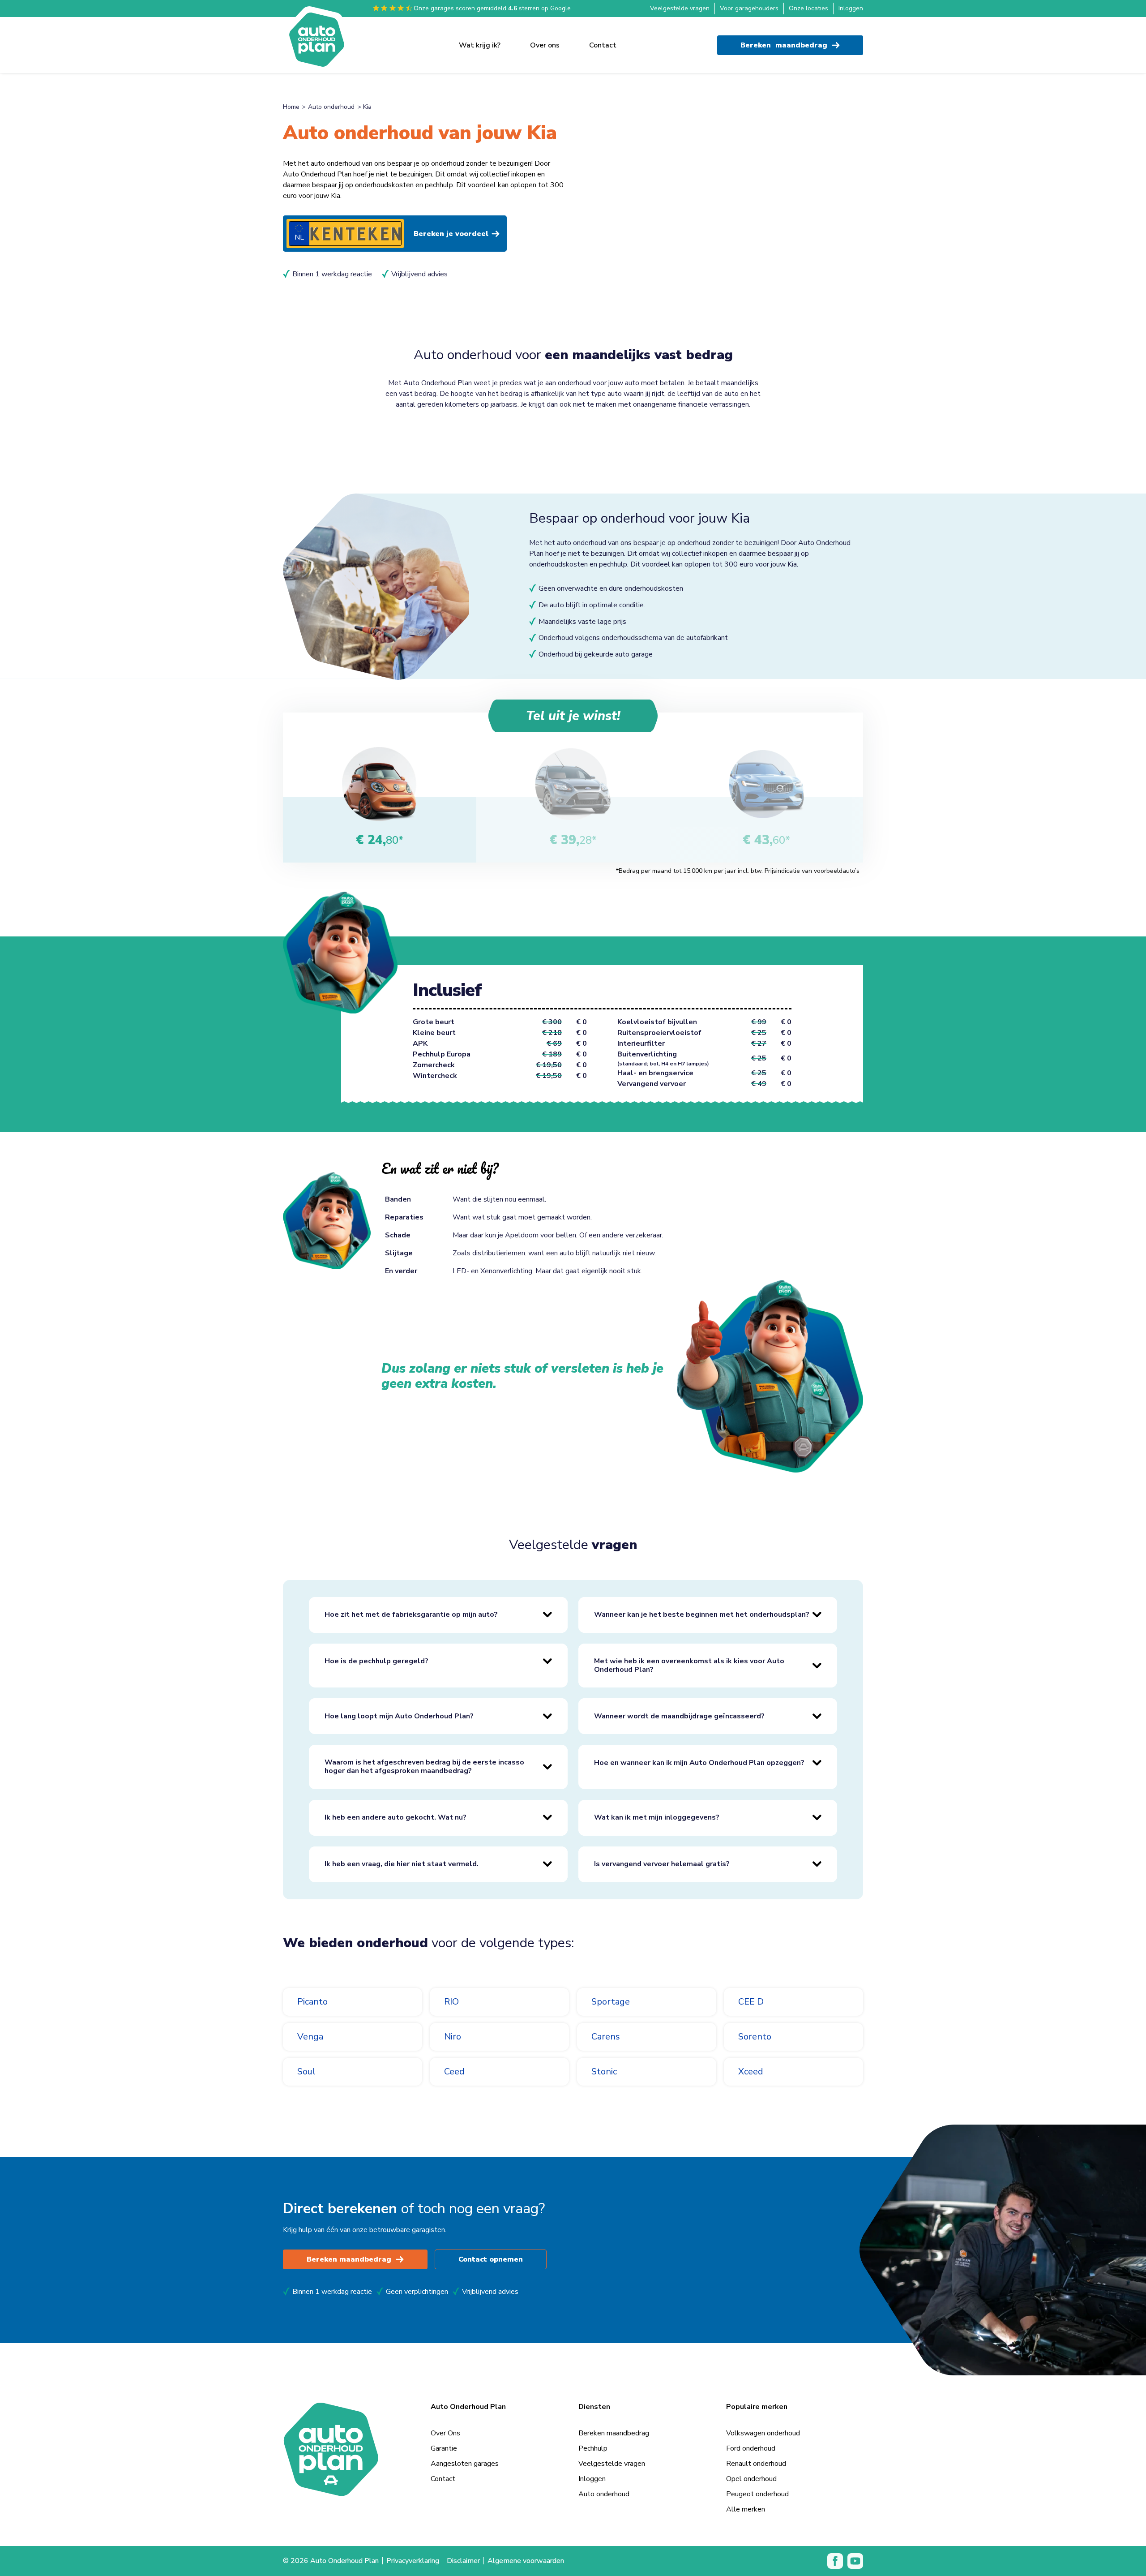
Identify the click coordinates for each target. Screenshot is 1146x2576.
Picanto (312, 2002)
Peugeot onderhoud (757, 2494)
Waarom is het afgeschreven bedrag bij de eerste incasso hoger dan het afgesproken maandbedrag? (424, 1767)
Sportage (611, 2002)
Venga (310, 2037)
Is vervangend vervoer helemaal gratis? (662, 1864)
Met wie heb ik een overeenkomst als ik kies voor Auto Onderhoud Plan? (689, 1665)
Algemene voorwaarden (526, 2561)
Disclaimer (463, 2561)
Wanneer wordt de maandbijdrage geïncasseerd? (679, 1716)
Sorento (755, 2037)
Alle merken (746, 2509)
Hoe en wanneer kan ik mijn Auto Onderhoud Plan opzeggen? (699, 1763)
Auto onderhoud (331, 107)
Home (291, 107)
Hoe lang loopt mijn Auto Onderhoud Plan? (399, 1716)
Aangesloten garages (465, 2464)
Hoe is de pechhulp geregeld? (376, 1661)
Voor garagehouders (749, 8)
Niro (453, 2037)
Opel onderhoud (751, 2479)
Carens (606, 2037)
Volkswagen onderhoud (763, 2433)
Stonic (604, 2072)
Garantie (444, 2448)
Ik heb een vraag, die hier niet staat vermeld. (402, 1864)
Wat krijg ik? (480, 45)
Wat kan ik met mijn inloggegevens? (657, 1817)
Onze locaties (808, 8)
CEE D (751, 2002)
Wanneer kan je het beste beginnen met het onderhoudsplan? (702, 1614)
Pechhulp (593, 2448)
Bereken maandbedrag (349, 2259)
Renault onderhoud (756, 2464)
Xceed (751, 2072)
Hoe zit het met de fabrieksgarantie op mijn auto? (411, 1614)
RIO (451, 2002)
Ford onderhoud (751, 2448)
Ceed (454, 2072)
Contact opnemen (491, 2259)
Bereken (784, 45)
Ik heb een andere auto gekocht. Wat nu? (396, 1817)
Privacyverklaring (413, 2561)
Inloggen (851, 8)
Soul (306, 2072)
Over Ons (445, 2433)
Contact (603, 45)
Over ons (545, 45)
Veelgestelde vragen (680, 8)
